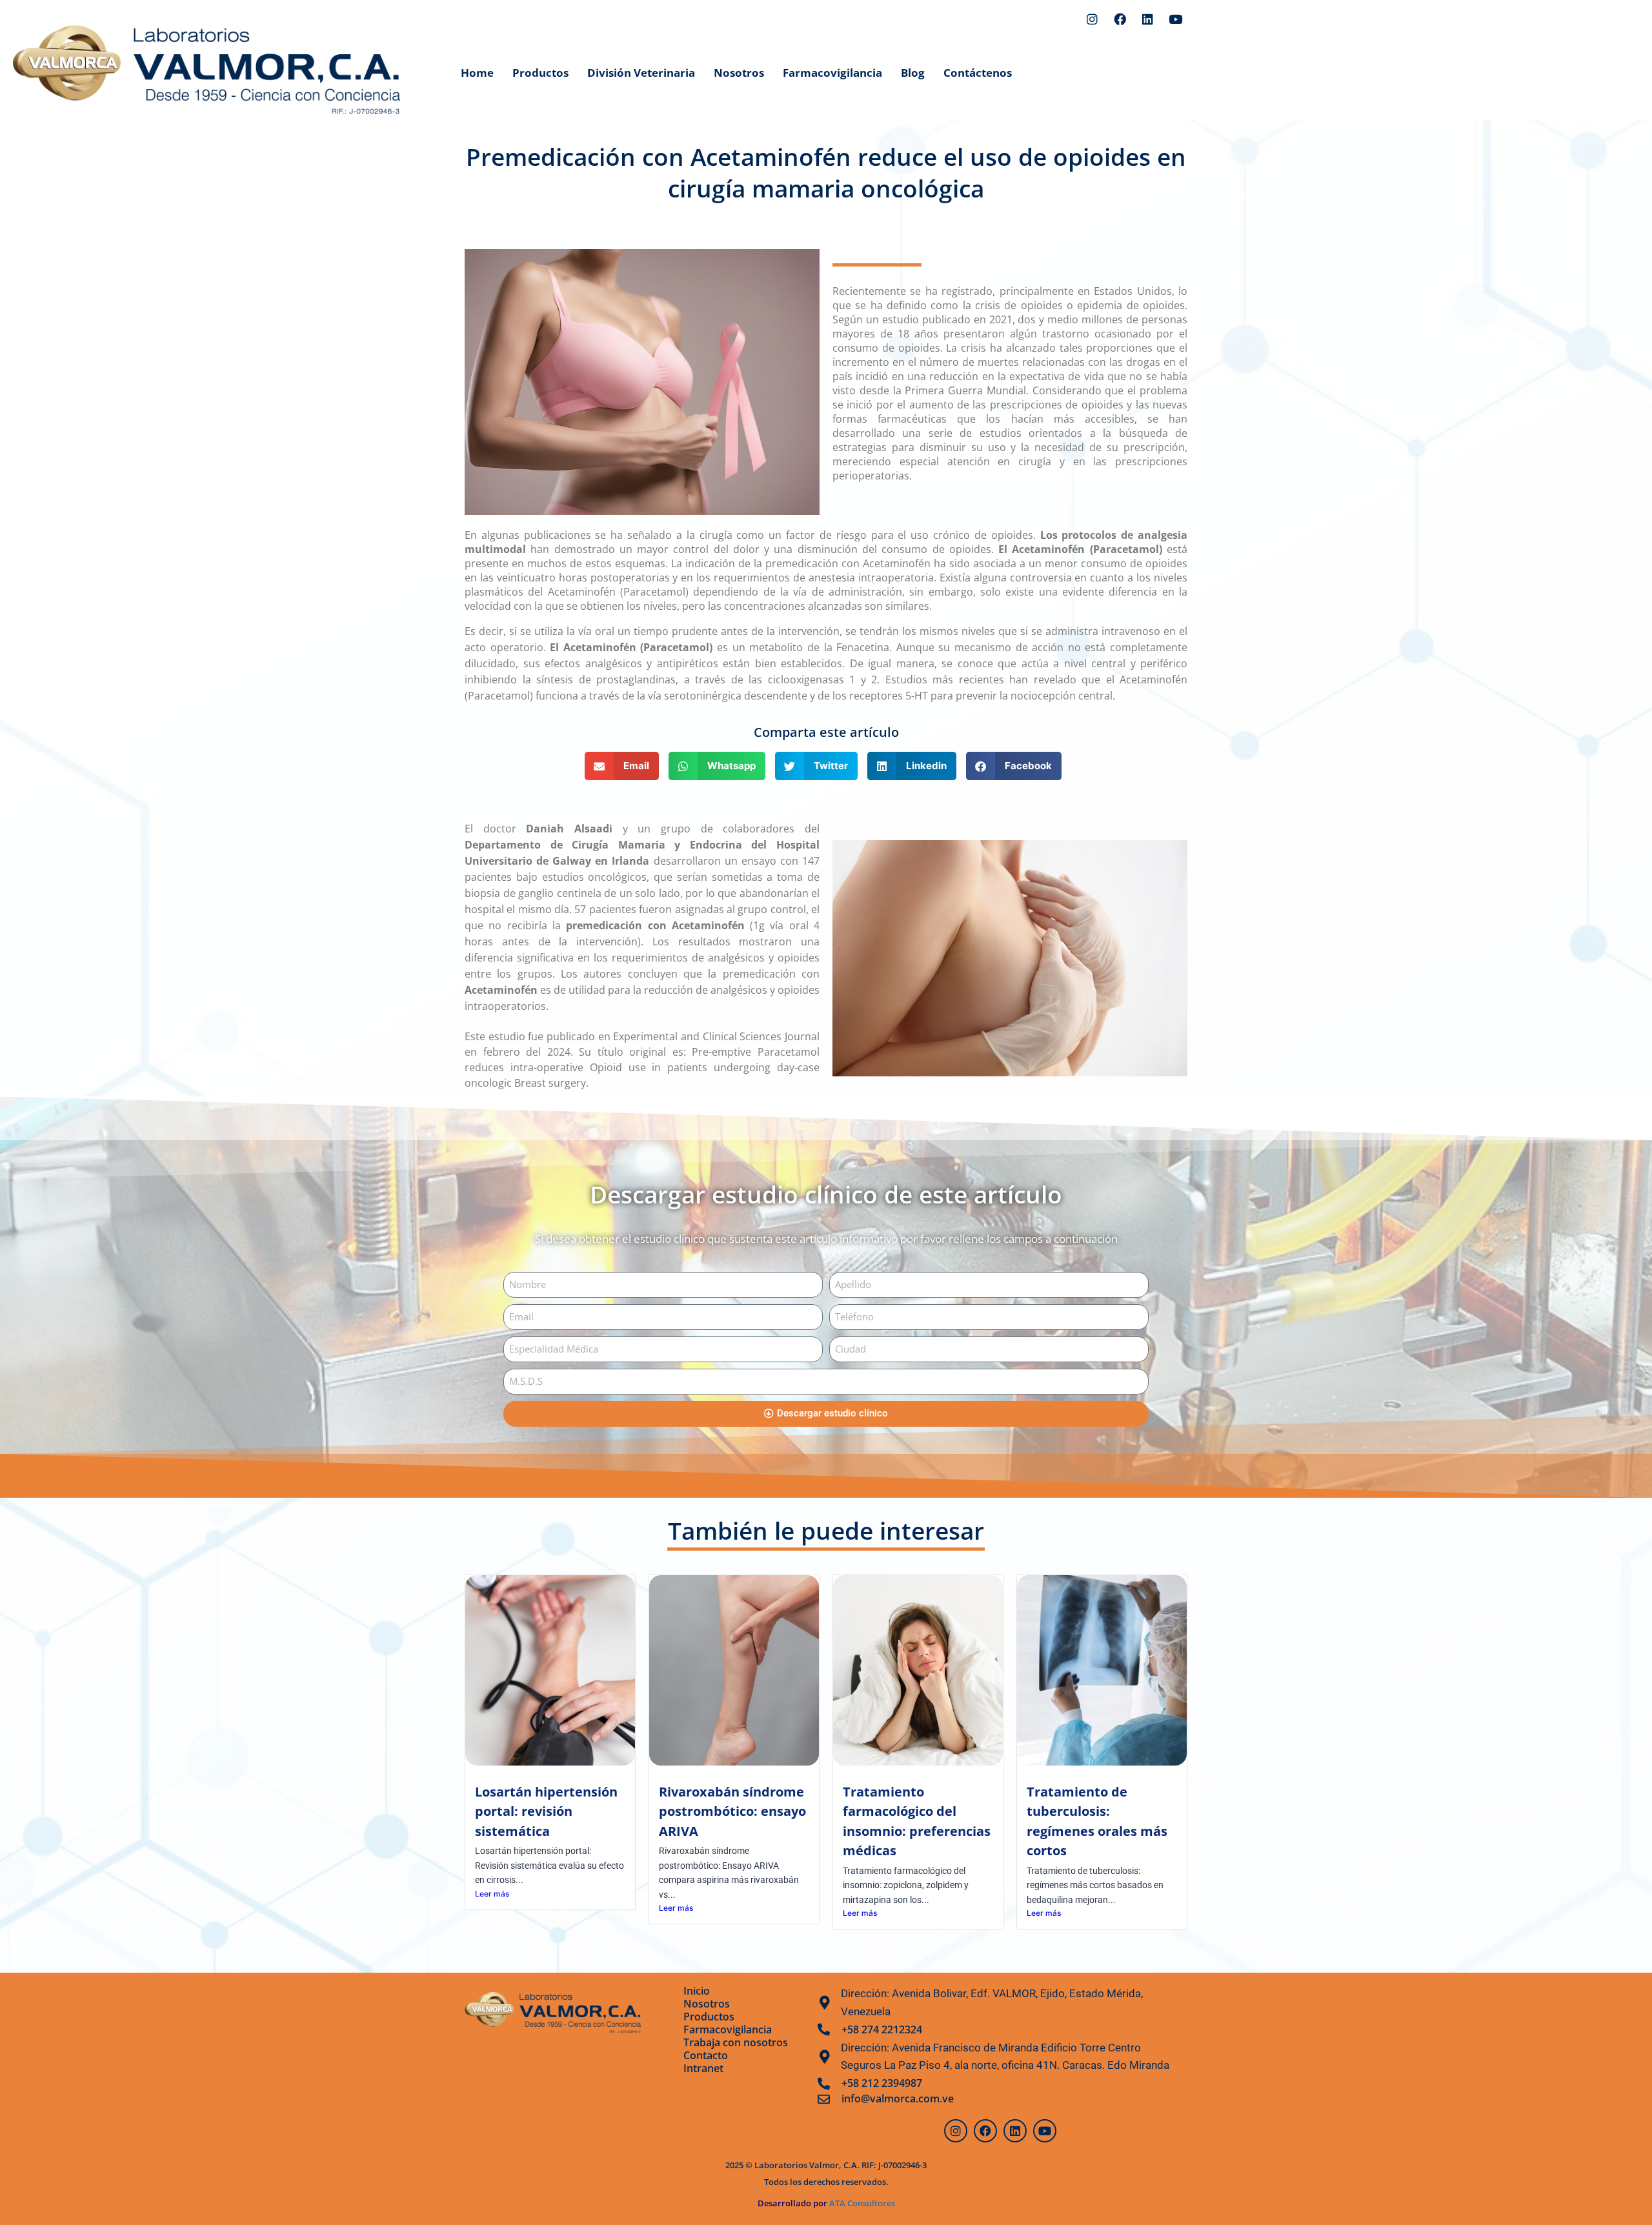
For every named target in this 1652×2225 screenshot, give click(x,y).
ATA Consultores (861, 2203)
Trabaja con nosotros (736, 2042)
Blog (913, 73)
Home (477, 73)
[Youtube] (1175, 19)
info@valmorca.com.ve (898, 2099)
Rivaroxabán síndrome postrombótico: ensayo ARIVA (732, 1811)
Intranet (703, 2068)
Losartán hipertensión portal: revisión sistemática (546, 1811)
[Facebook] (1120, 19)
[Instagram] (1092, 19)
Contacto (706, 2055)
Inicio (697, 1991)
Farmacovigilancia (832, 73)
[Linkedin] (1147, 19)
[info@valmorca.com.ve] (824, 2099)
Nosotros (739, 73)
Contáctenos (978, 73)
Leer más (492, 1894)
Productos (540, 73)
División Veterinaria (641, 73)
